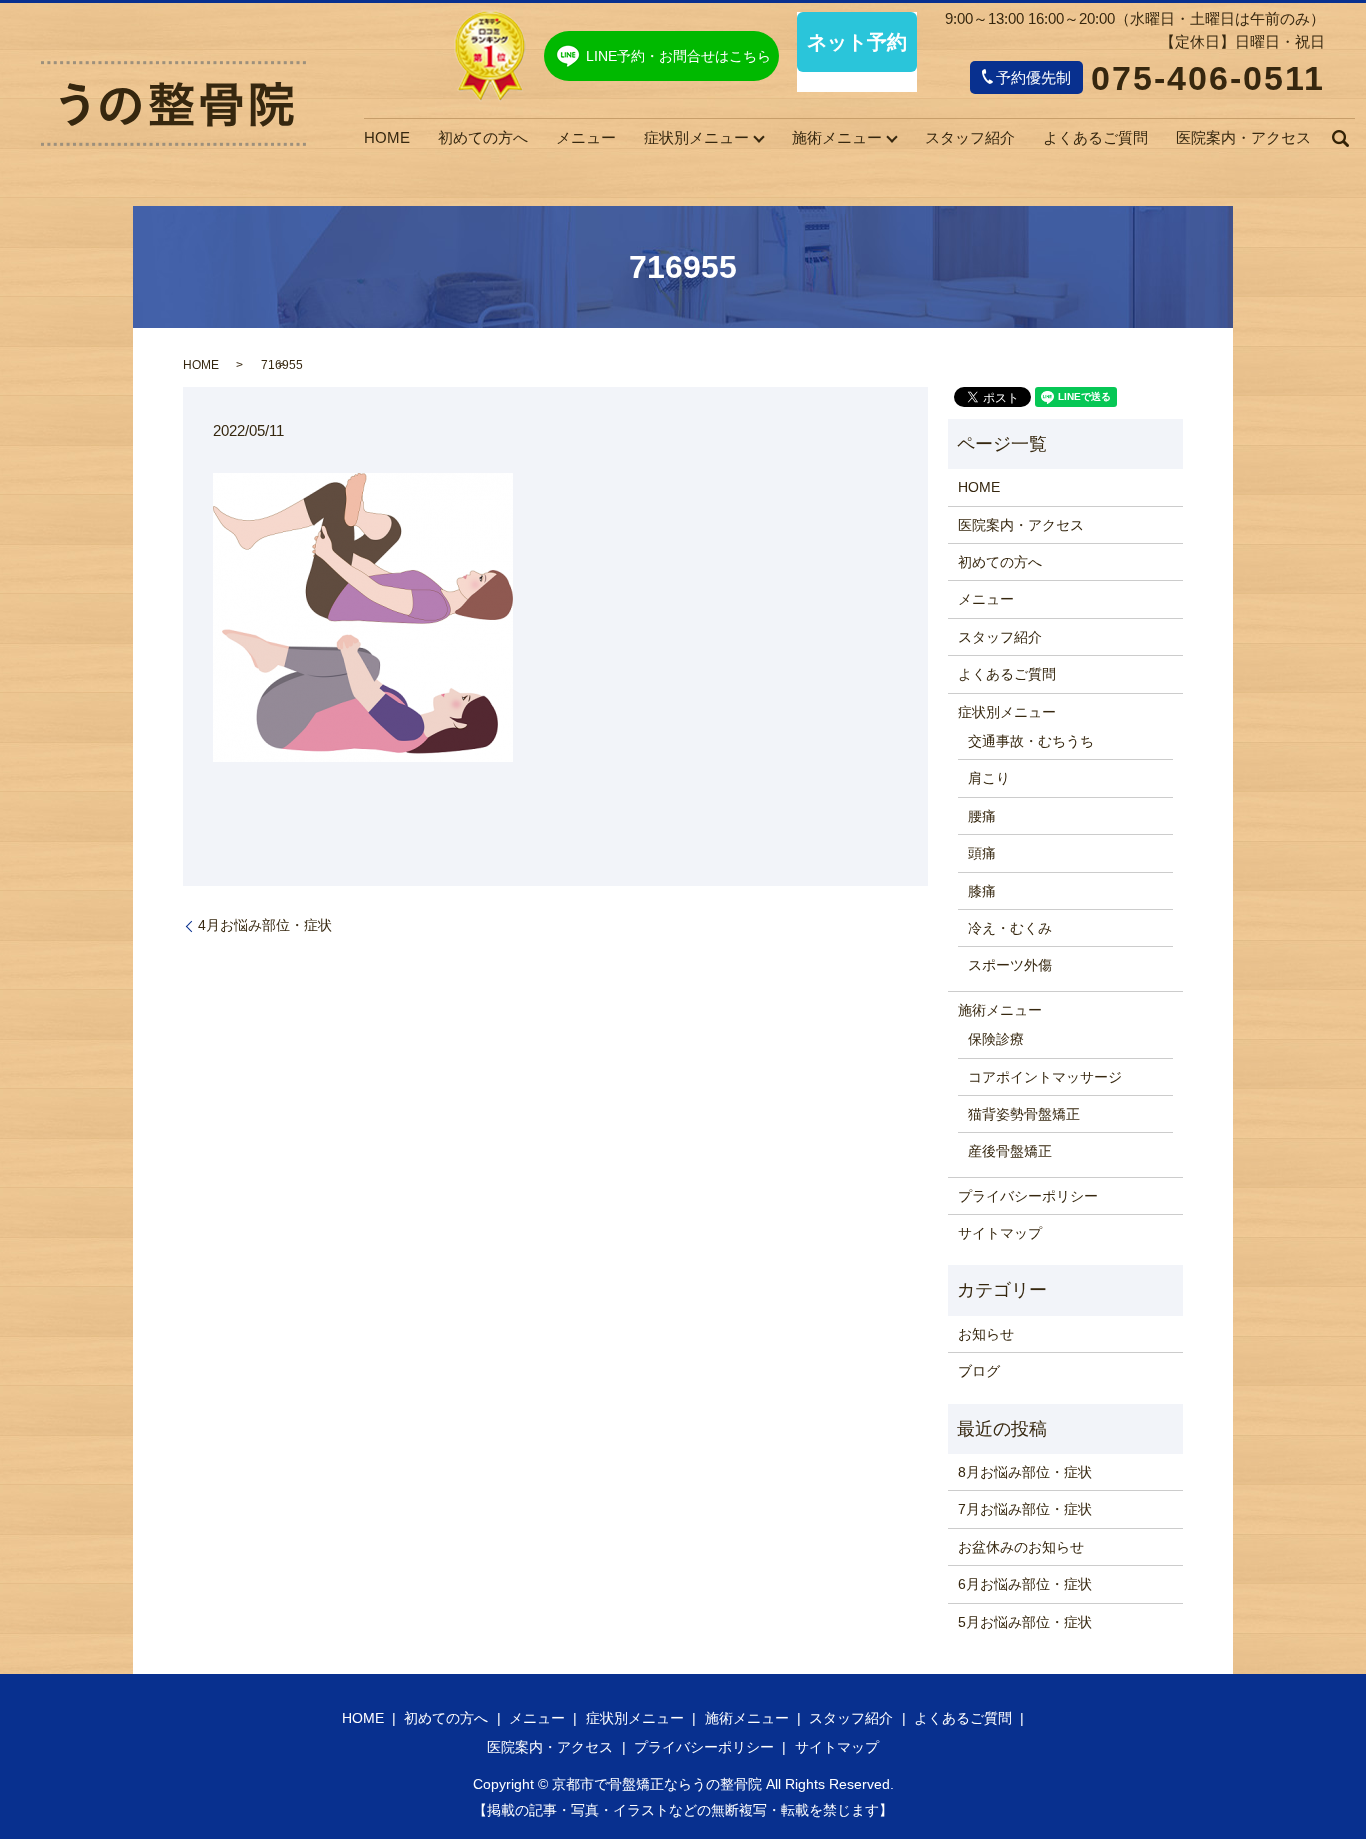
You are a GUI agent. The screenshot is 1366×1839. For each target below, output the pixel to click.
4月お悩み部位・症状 (265, 925)
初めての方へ (483, 137)
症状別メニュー (696, 137)
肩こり (989, 778)
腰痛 (982, 816)
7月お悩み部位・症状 (1025, 1509)
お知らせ (986, 1334)
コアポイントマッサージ (1045, 1077)
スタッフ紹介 (970, 137)
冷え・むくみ (1010, 928)
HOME (387, 137)
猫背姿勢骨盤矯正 (1024, 1114)
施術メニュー (837, 137)
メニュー (586, 137)
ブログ (979, 1371)
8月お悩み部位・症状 (1025, 1472)
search (1340, 138)
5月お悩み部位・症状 (1025, 1622)
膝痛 (982, 891)
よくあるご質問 (1095, 137)
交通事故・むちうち (1031, 741)
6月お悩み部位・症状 (1025, 1584)
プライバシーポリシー (1028, 1196)
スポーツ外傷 (1010, 965)
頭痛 (982, 853)
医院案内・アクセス (1243, 137)
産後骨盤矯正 (1010, 1151)
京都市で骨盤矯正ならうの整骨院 (657, 1784)
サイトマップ (1000, 1233)
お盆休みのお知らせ (1021, 1547)
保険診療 (996, 1039)
